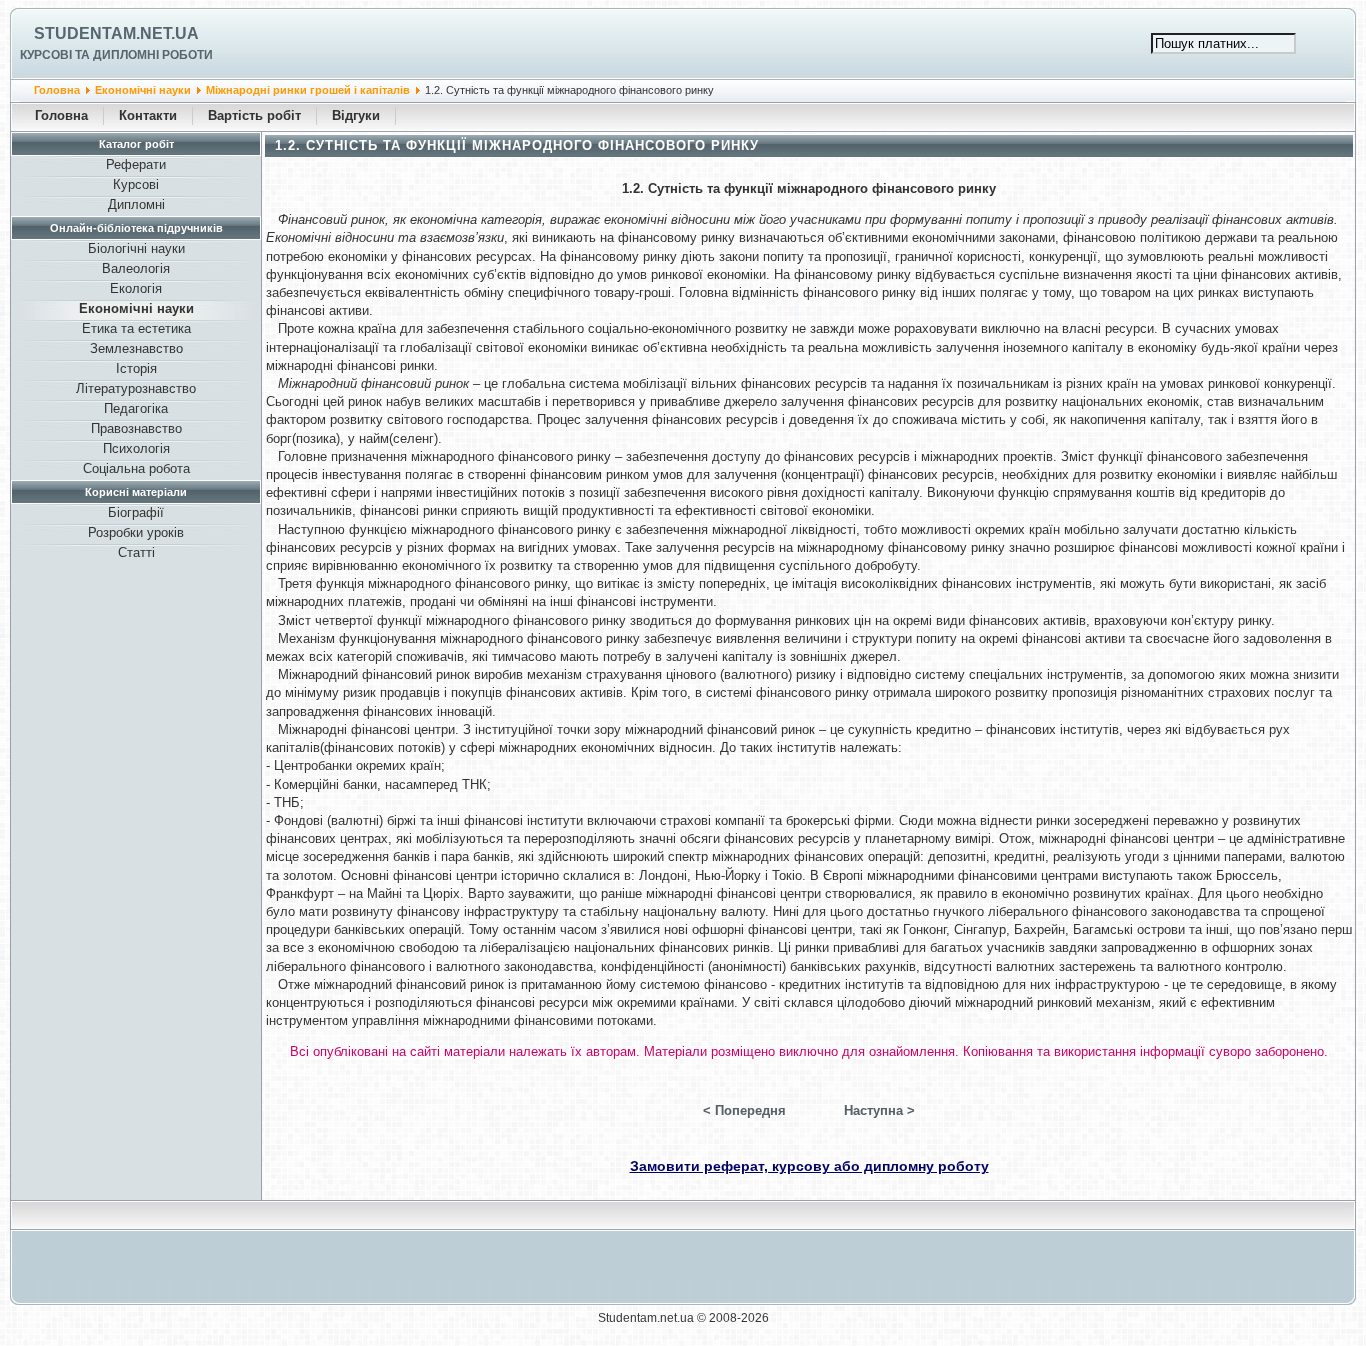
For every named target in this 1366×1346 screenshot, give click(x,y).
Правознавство (136, 428)
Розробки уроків (136, 532)
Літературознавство (136, 388)
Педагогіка (136, 408)
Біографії (136, 512)
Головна (57, 90)
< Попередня (744, 1110)
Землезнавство (136, 348)
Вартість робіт (254, 115)
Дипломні (136, 204)
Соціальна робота (136, 468)
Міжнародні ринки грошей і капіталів (308, 90)
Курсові (136, 184)
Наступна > (879, 1110)
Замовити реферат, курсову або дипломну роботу (809, 1166)
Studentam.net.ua (116, 33)
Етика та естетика (136, 328)
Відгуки (356, 115)
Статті (136, 552)
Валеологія (136, 268)
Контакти (148, 115)
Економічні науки (143, 90)
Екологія (136, 288)
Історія (136, 368)
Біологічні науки (136, 248)
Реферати (136, 164)
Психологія (136, 448)
